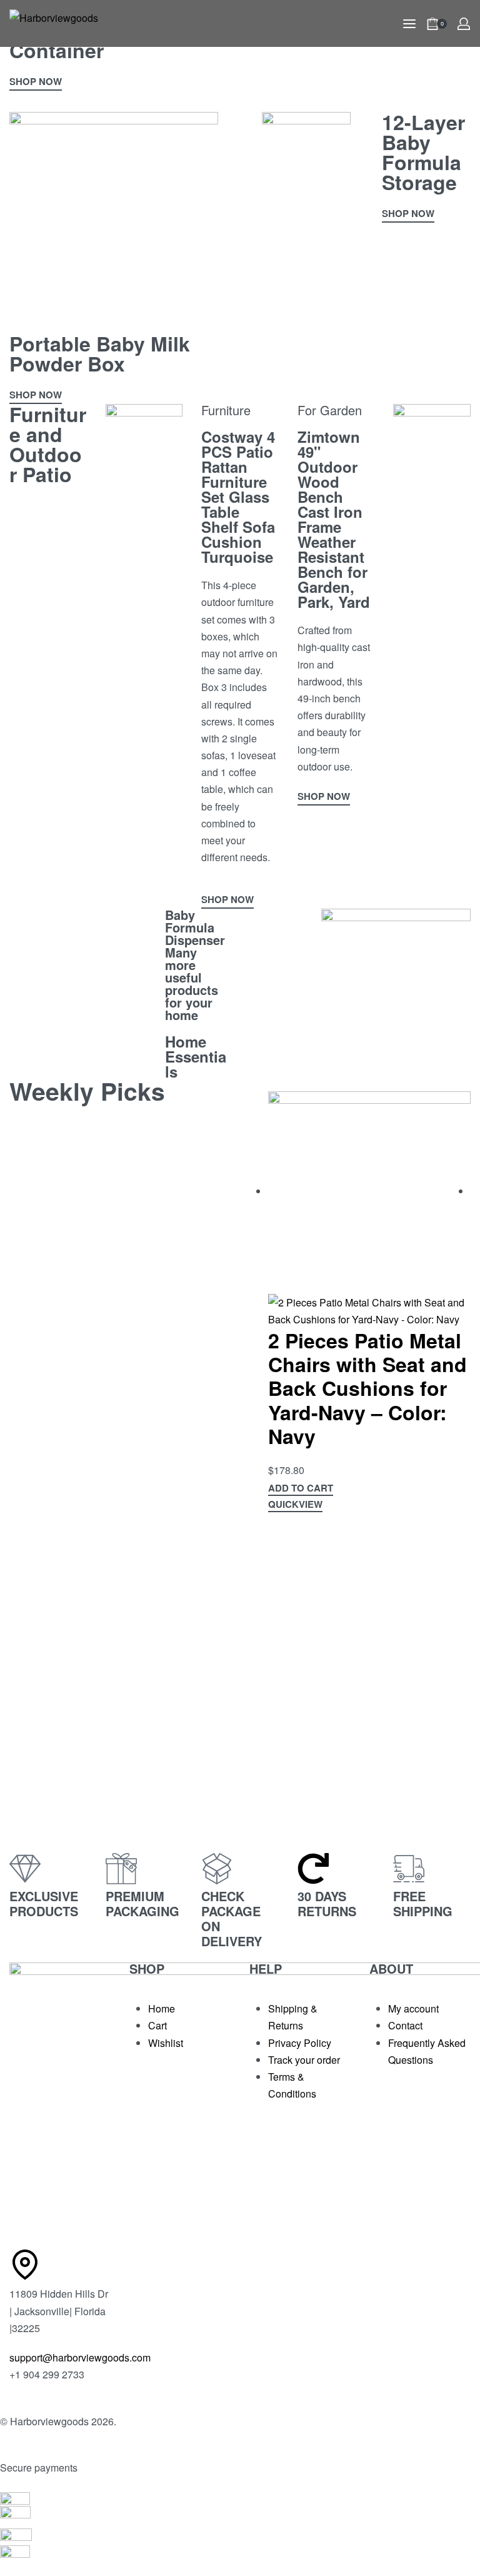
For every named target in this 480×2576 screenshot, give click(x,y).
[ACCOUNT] (464, 24)
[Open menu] (409, 24)
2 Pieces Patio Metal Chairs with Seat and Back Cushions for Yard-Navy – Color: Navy (367, 1388)
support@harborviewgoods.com (80, 2357)
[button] (301, 1490)
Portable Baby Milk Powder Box (100, 353)
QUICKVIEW (295, 1505)
